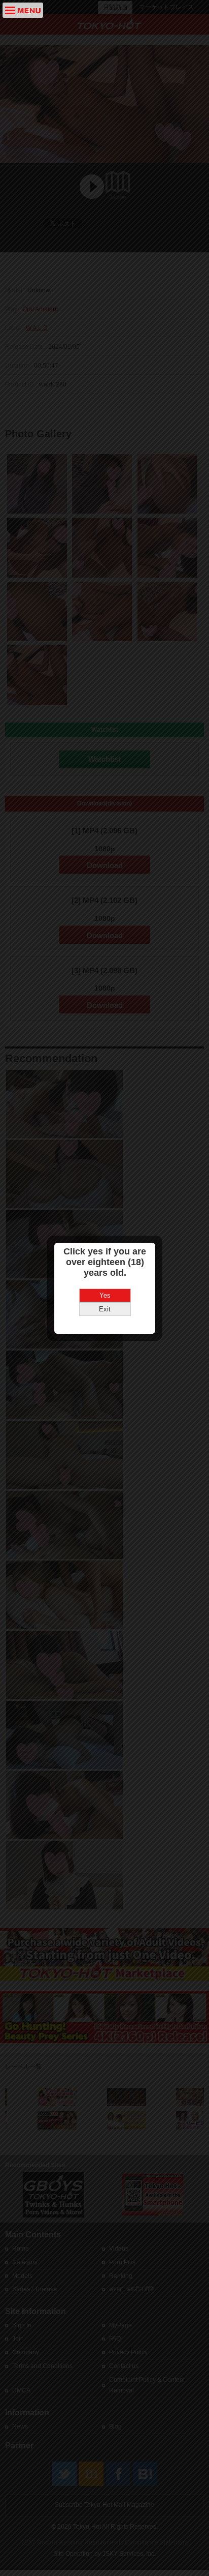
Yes (105, 1295)
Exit (105, 1309)
